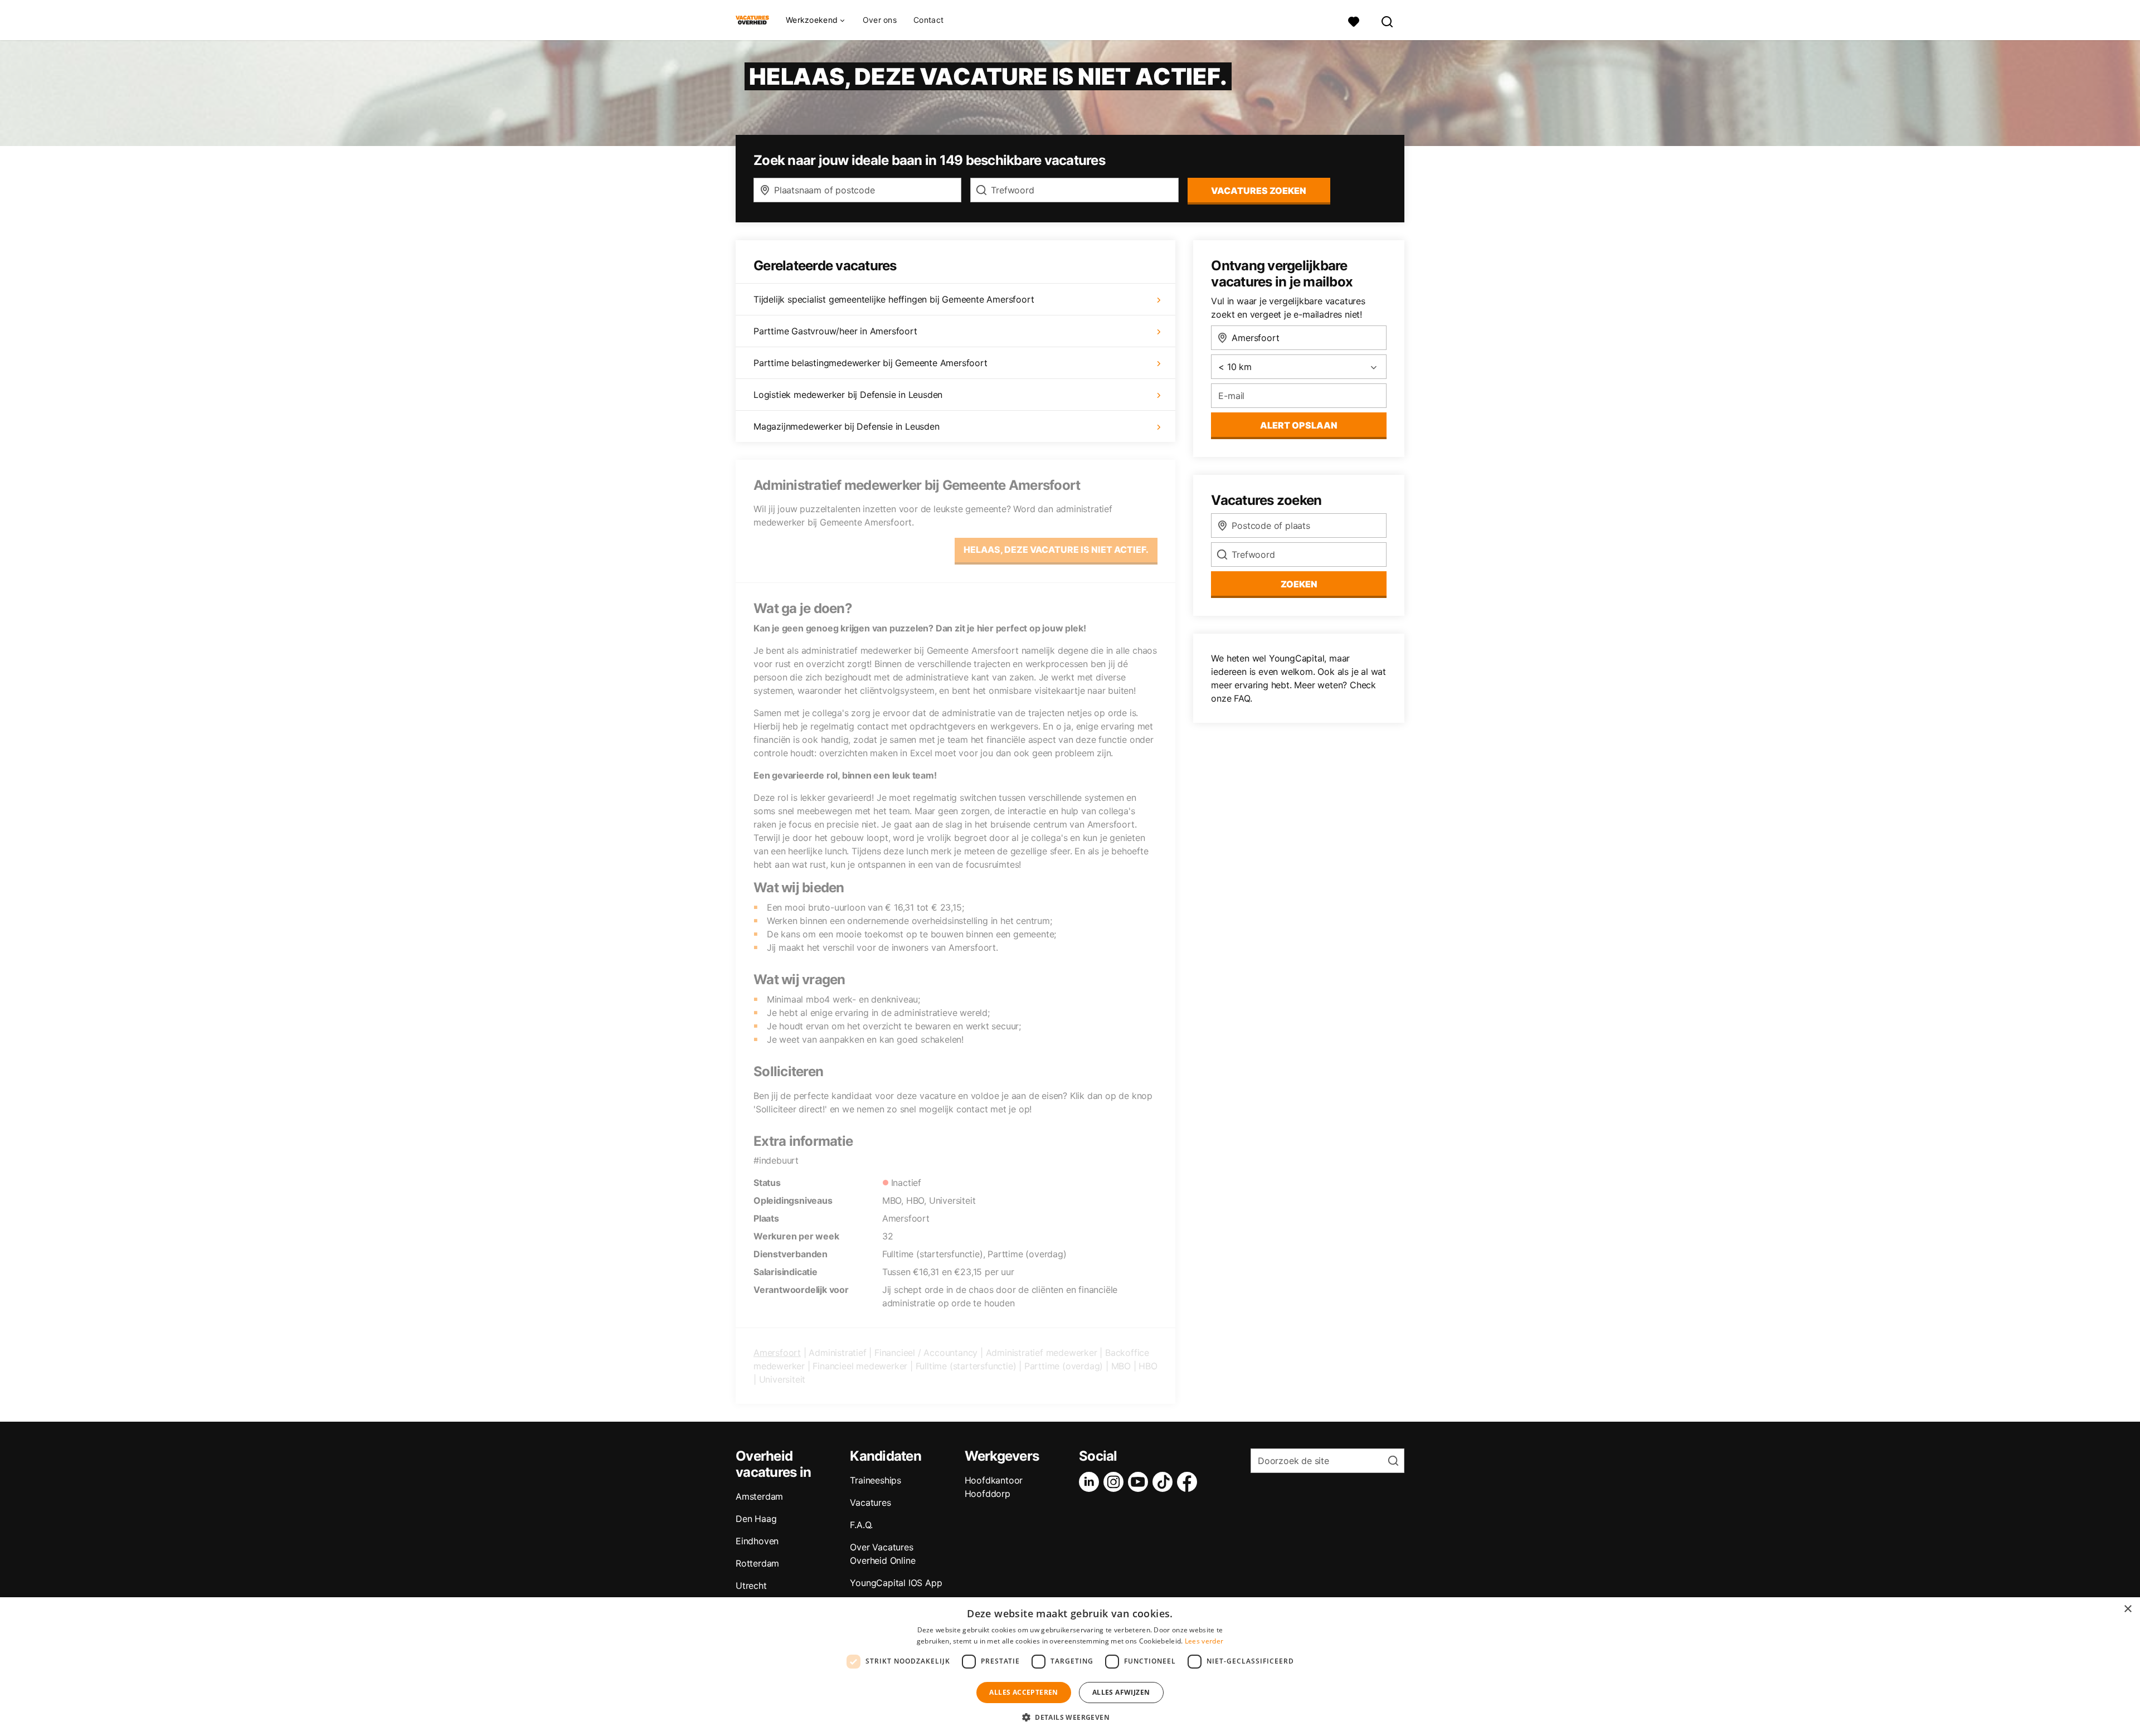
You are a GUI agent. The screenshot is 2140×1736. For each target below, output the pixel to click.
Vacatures (870, 1502)
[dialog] (1070, 1667)
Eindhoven (757, 1541)
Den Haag (756, 1519)
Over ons (880, 20)
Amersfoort (777, 1353)
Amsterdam (759, 1496)
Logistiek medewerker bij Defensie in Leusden (848, 395)
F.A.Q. (861, 1525)
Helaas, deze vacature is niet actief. (1056, 550)
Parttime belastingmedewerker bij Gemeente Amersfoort (870, 363)
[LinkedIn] (1091, 1482)
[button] (1070, 1717)
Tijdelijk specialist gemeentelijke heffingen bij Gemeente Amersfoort (894, 299)
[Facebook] (1189, 1482)
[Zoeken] (1388, 20)
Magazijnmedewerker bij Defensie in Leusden (847, 426)
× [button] (2127, 1609)
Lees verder (1204, 1641)
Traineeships (876, 1480)
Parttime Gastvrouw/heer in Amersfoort (835, 331)
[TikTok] (1165, 1482)
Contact (928, 20)
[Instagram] (1116, 1482)
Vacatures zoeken (1259, 191)
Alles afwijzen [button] (1121, 1692)
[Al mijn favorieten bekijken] (1354, 20)
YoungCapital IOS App (896, 1583)
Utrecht (751, 1586)
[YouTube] (1140, 1482)
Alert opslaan (1299, 425)
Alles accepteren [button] (1023, 1692)
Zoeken (1299, 584)
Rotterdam (757, 1563)
